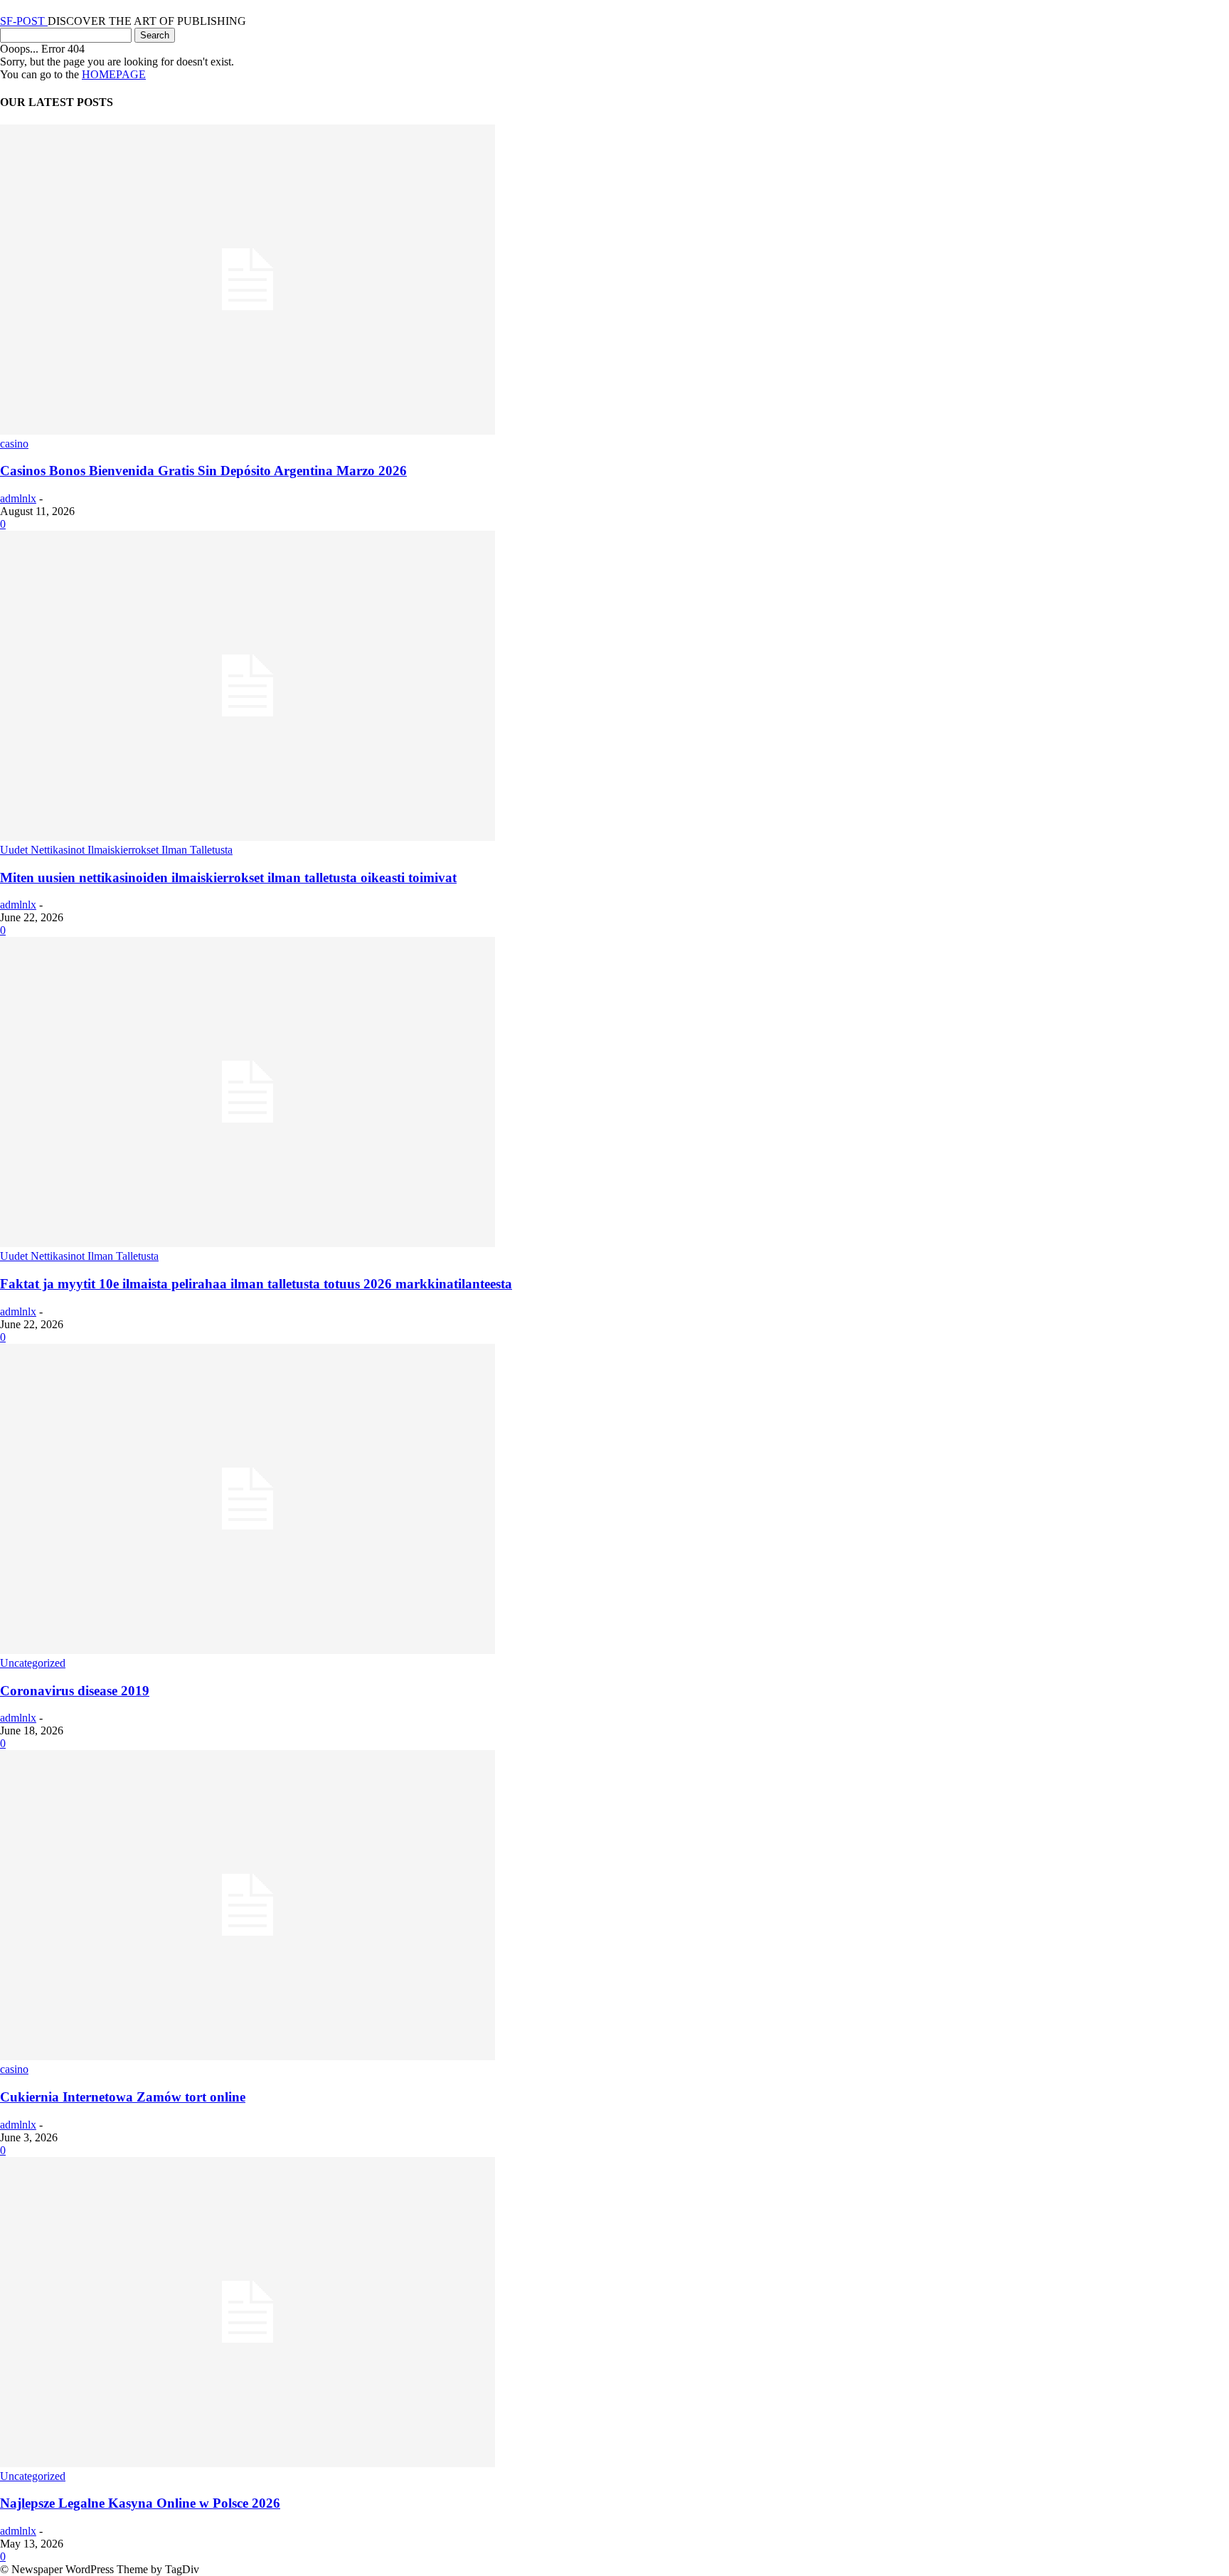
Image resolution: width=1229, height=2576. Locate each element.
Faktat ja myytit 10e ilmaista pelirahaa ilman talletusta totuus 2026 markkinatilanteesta (256, 1284)
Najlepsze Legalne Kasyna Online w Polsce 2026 (140, 2503)
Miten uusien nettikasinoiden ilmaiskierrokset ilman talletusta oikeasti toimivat (228, 878)
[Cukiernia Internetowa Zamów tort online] (248, 2056)
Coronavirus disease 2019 (75, 1691)
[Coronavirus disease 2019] (248, 1650)
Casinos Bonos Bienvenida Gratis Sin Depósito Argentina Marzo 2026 (203, 471)
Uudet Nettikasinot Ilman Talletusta (79, 1256)
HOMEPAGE (114, 74)
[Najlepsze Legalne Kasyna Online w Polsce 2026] (248, 2463)
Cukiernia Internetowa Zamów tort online (123, 2097)
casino (14, 444)
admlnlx (18, 498)
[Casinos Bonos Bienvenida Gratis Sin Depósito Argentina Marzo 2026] (248, 431)
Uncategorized (33, 1663)
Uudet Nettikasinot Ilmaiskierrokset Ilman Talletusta (116, 850)
